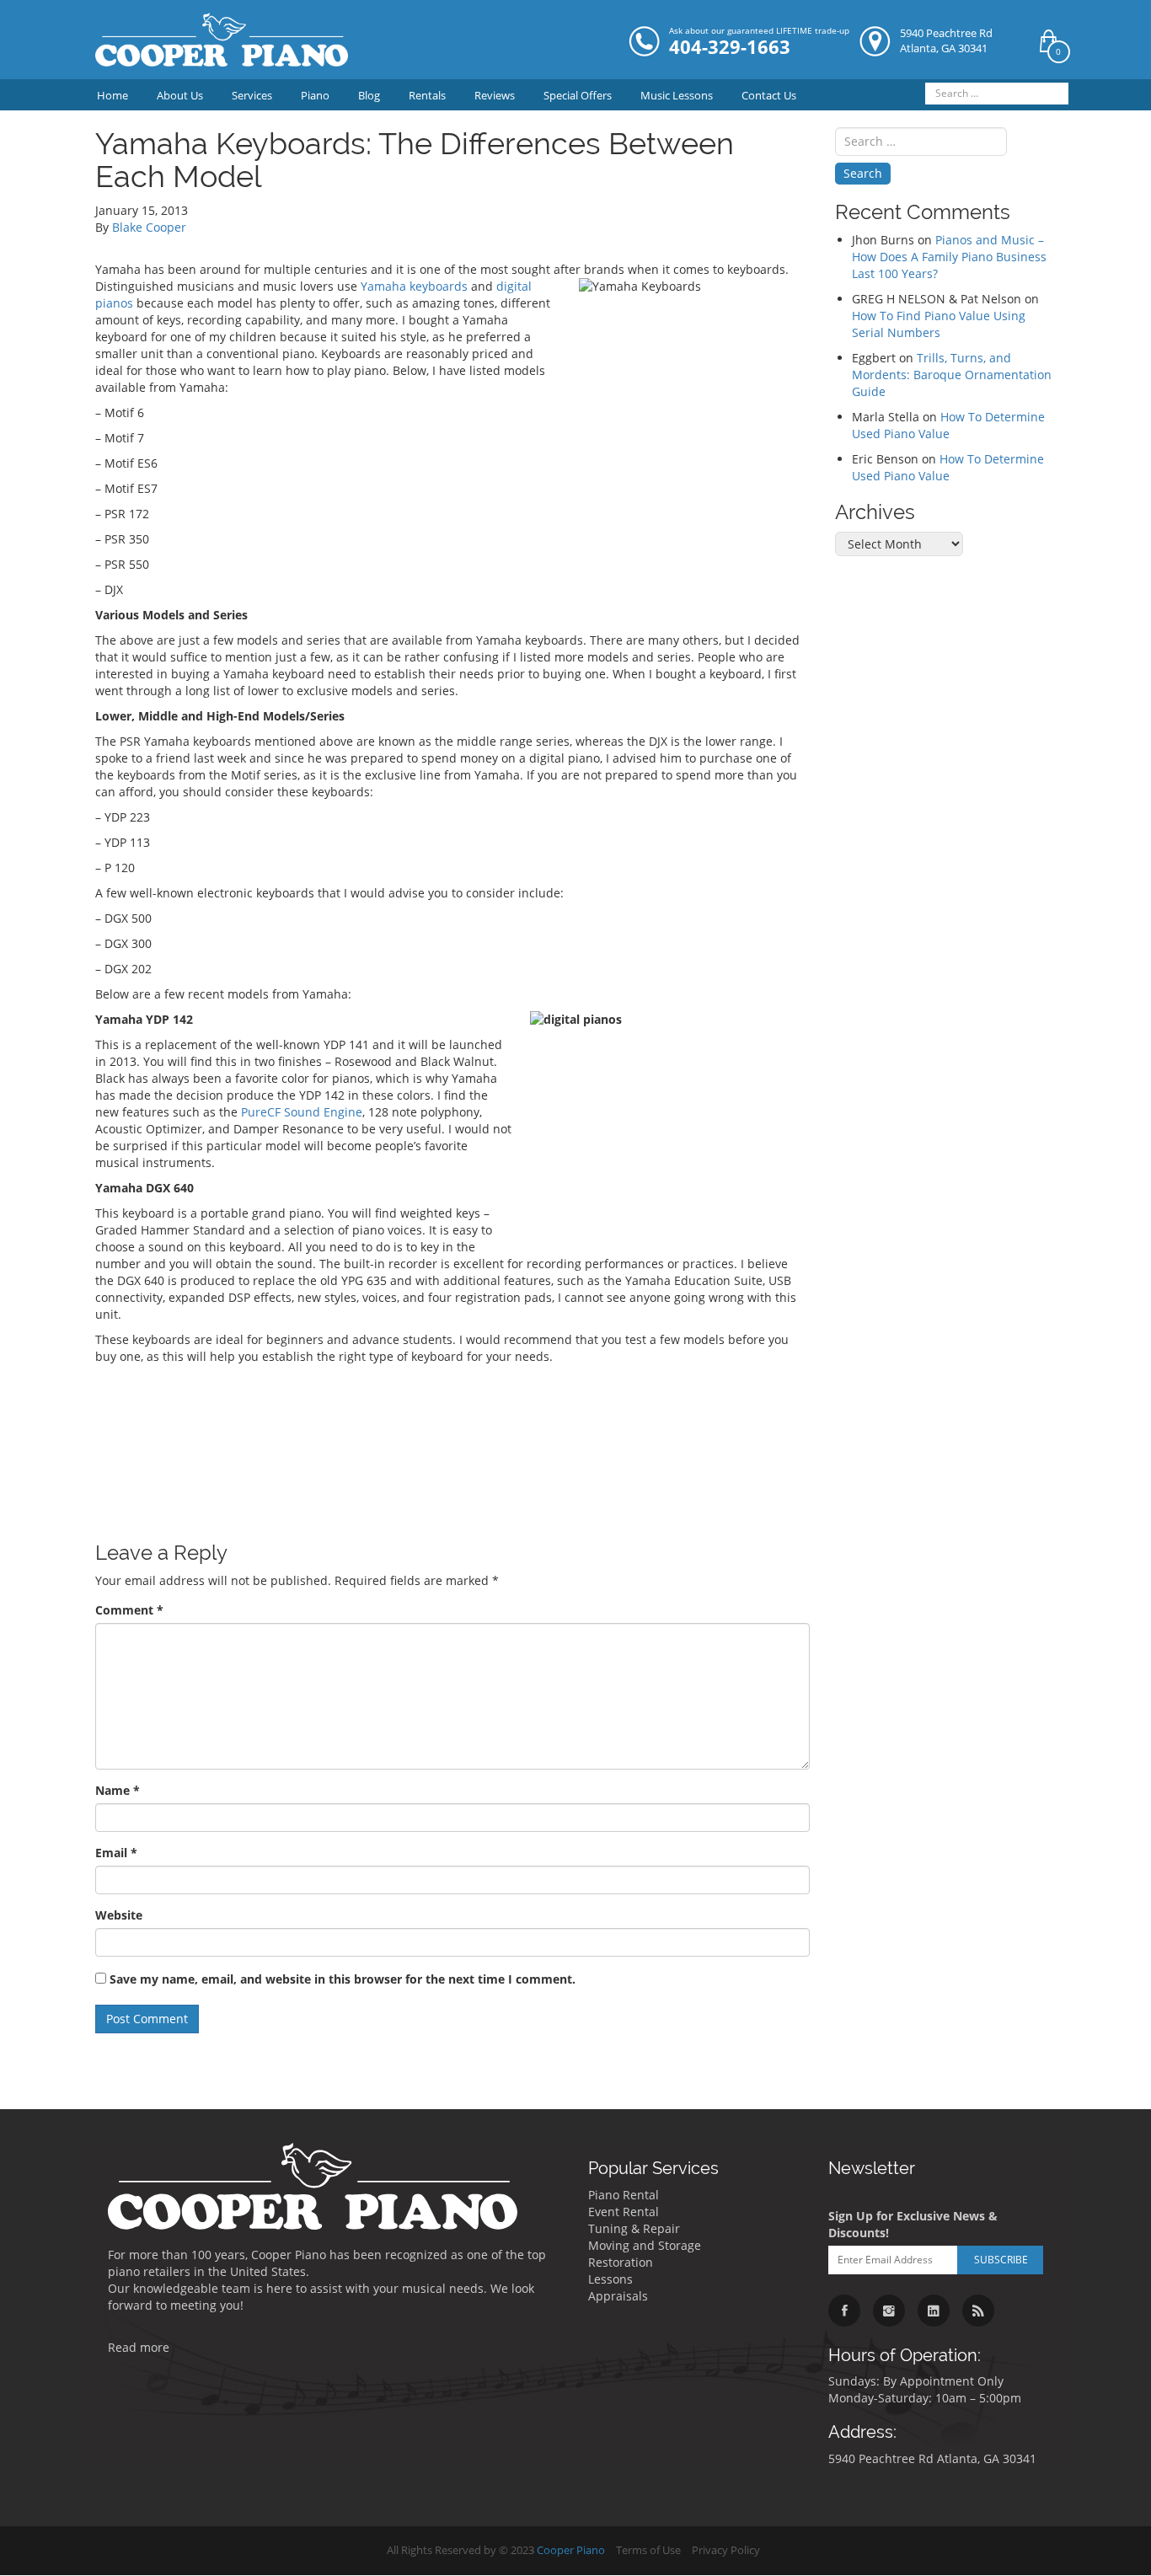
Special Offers (578, 95)
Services (252, 95)
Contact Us (769, 95)
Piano (315, 95)
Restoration (621, 2262)
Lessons (610, 2279)
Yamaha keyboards (414, 286)
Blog (369, 95)
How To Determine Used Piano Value (948, 425)
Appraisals (618, 2296)
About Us (180, 95)
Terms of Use (648, 2550)
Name (118, 1790)
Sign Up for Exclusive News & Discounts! (913, 2224)
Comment (129, 1610)
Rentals (427, 95)
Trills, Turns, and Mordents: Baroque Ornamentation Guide (952, 375)
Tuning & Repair (634, 2228)
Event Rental (624, 2212)
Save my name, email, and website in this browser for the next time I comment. (343, 1979)
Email (116, 1853)
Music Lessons (677, 95)
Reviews (495, 95)
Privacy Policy (726, 2550)
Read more (139, 2347)
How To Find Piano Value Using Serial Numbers (939, 324)
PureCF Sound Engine (302, 1112)
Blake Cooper (149, 227)
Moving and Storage (645, 2245)
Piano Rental (624, 2195)
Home (112, 95)
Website (119, 1915)
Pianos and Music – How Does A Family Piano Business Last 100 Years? (949, 257)
